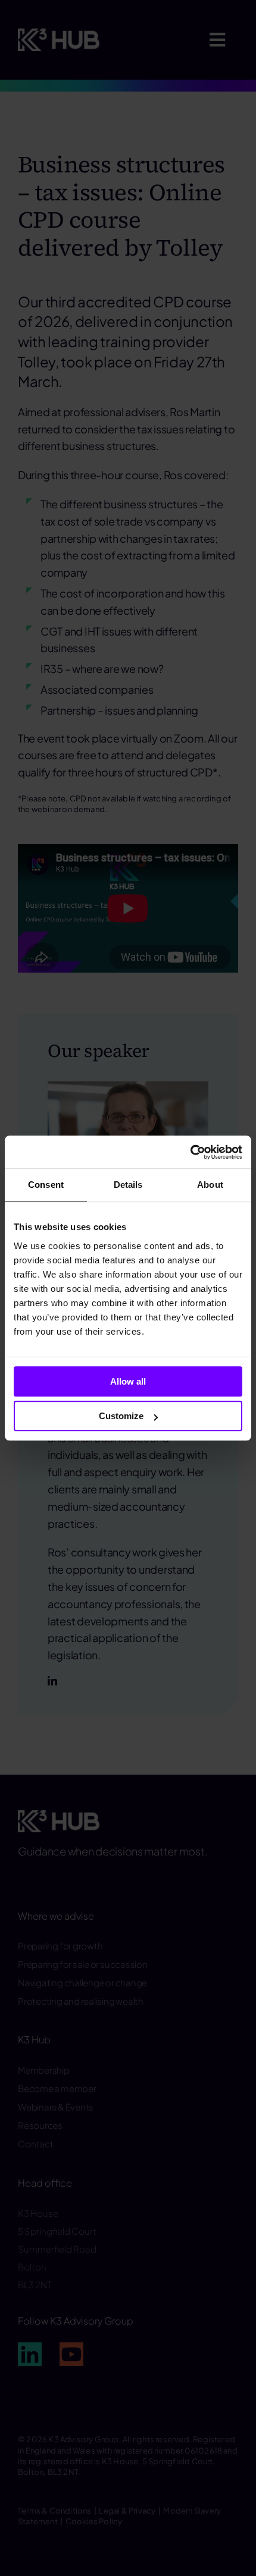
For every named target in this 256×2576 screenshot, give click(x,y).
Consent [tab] (46, 1185)
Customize (121, 1416)
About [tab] (210, 1185)
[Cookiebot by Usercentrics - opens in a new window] (190, 1152)
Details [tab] (128, 1185)
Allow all (128, 1381)
